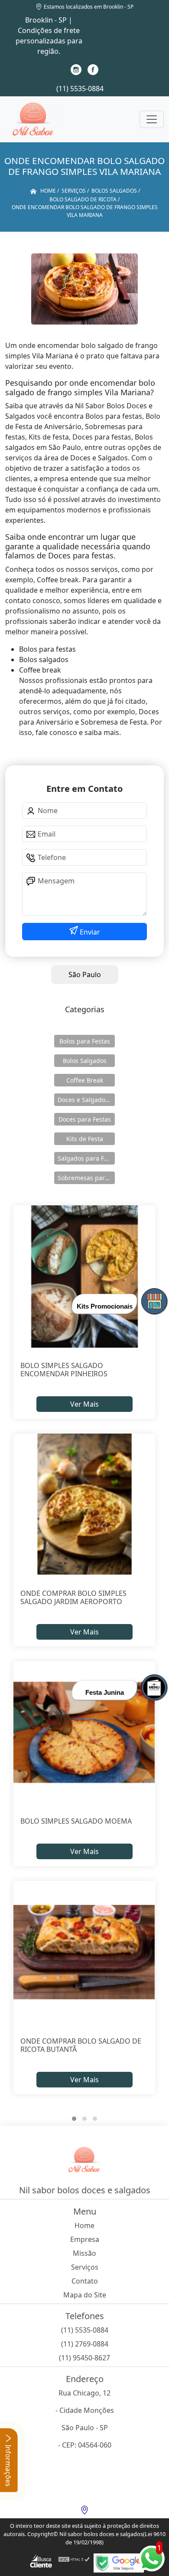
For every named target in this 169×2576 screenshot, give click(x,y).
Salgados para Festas (86, 1158)
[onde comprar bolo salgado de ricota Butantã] (84, 1952)
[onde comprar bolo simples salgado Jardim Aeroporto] (84, 1505)
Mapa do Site (85, 2295)
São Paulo (85, 975)
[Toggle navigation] (152, 119)
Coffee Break (85, 1080)
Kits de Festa (85, 1139)
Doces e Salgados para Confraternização (86, 1100)
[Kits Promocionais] (154, 1301)
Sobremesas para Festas (86, 1178)
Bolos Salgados (85, 1061)
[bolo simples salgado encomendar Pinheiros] (84, 1276)
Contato (85, 2281)
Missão (84, 2253)
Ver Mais (84, 1404)
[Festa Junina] (154, 1687)
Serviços (85, 2267)
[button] (74, 2119)
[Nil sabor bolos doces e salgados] (33, 119)
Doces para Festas (85, 1119)
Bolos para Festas (85, 1041)
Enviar (89, 932)
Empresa (85, 2239)
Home (84, 2225)
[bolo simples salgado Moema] (84, 1732)
